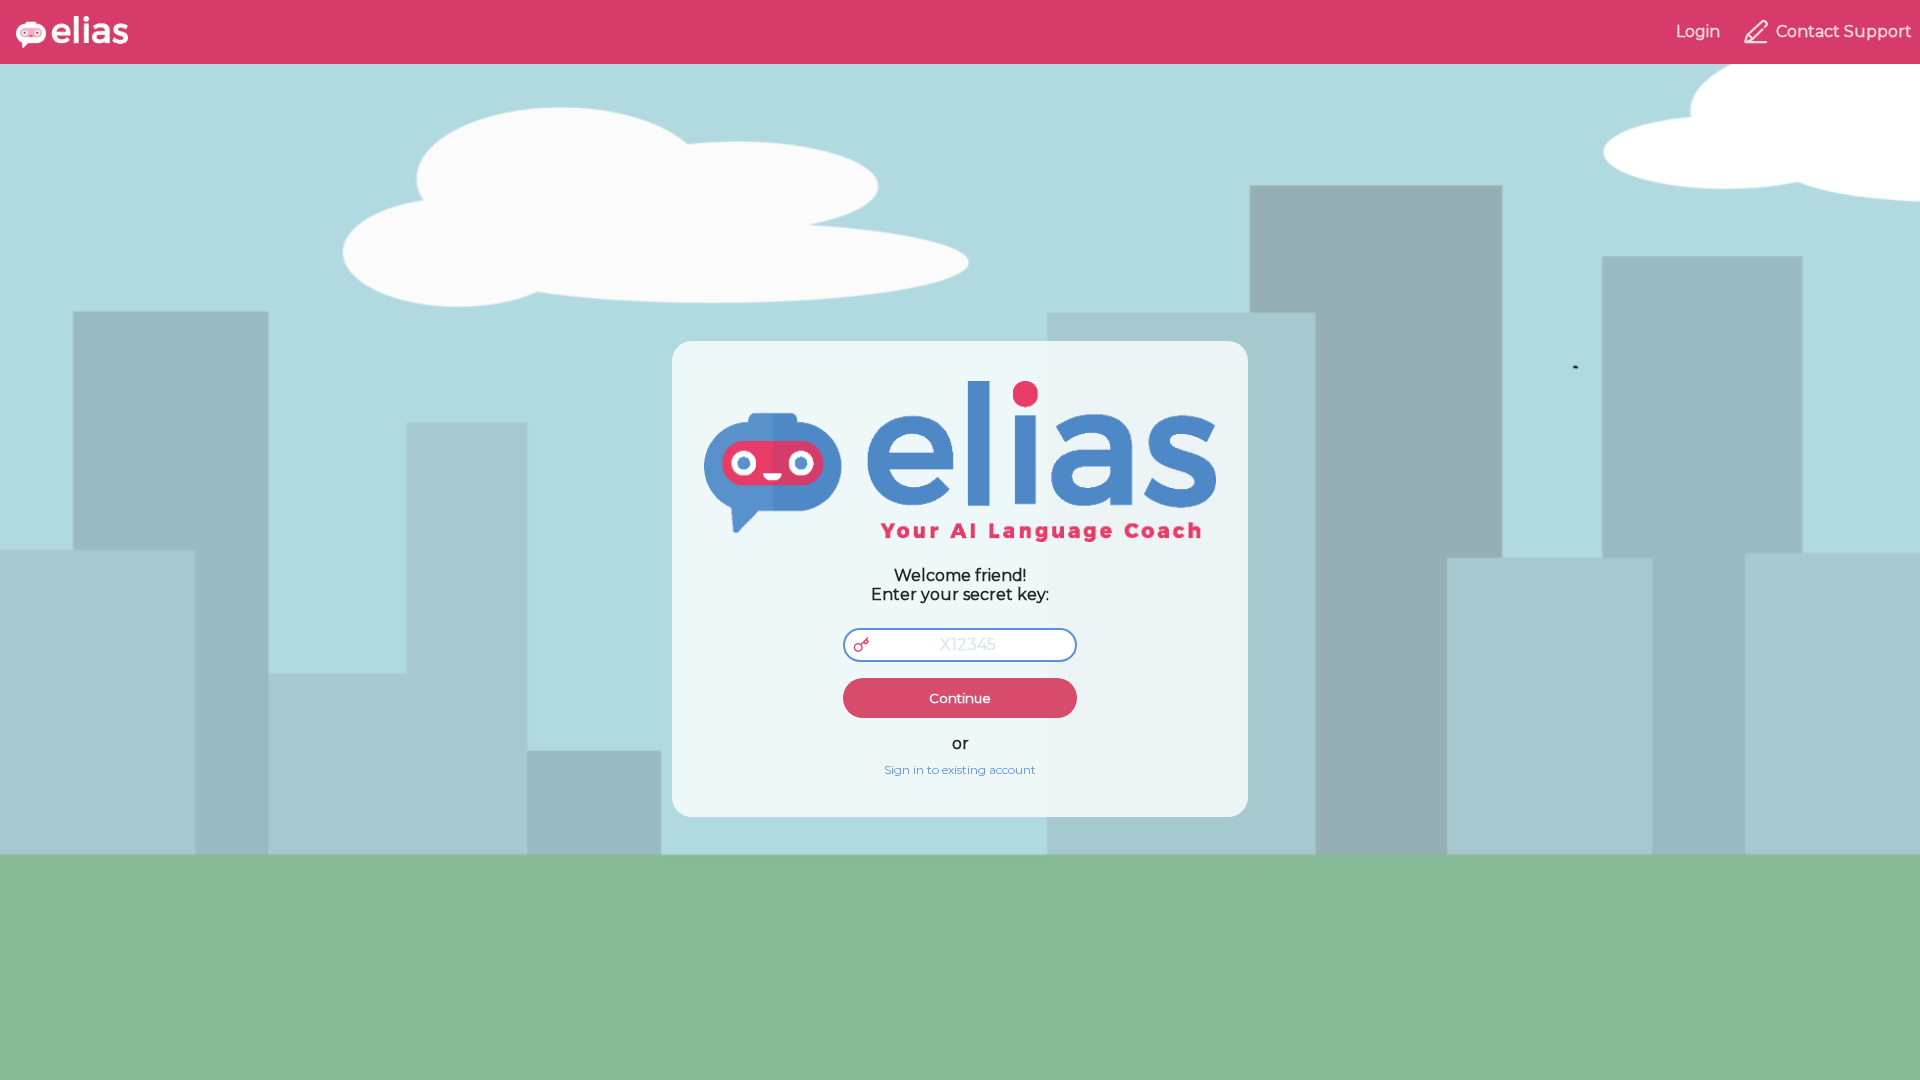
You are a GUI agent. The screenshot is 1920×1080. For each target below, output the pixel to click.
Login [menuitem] (1698, 31)
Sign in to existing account (960, 769)
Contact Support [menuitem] (1844, 31)
